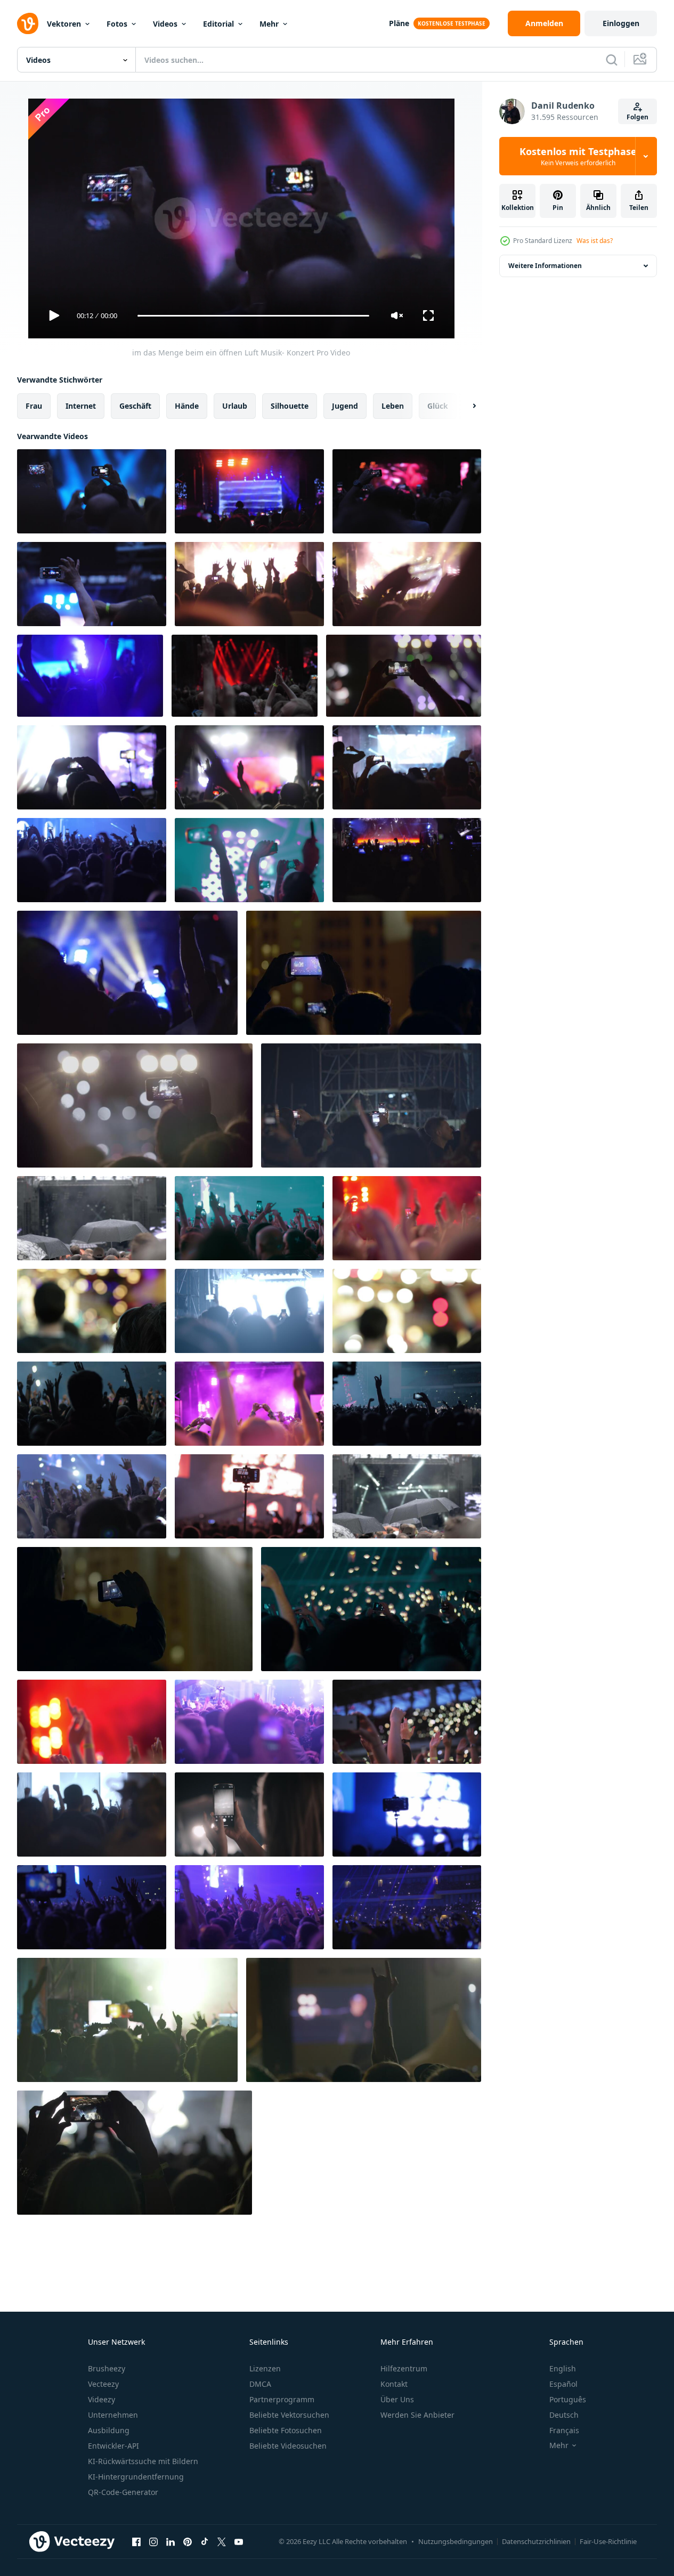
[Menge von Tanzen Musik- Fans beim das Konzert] (92, 860)
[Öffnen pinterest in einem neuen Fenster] (188, 2541)
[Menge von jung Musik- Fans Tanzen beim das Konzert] (407, 1404)
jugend (345, 406)
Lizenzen (265, 2368)
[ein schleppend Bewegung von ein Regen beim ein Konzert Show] (407, 1496)
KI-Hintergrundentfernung (136, 2477)
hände (187, 406)
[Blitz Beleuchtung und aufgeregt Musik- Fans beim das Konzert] (249, 1311)
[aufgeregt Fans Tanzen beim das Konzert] (92, 1404)
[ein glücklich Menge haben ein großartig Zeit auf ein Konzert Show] (92, 767)
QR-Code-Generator (123, 2492)
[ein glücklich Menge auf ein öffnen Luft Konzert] (249, 584)
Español (563, 2384)
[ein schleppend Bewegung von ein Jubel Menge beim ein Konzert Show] (245, 676)
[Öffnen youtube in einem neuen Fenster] (239, 2541)
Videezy (101, 2399)
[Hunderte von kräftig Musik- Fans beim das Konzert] (92, 1907)
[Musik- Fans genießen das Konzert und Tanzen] (371, 1105)
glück (438, 406)
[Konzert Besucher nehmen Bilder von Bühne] (249, 1814)
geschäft (135, 406)
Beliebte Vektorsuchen (289, 2415)
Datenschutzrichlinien (536, 2541)
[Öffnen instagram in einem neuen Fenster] (153, 2541)
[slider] (253, 316)
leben (393, 406)
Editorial (218, 24)
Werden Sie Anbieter (417, 2415)
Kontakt (394, 2384)
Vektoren (64, 24)
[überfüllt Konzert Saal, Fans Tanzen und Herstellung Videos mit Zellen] (249, 1218)
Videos (165, 24)
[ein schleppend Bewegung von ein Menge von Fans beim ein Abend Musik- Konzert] (127, 973)
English (563, 2368)
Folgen (638, 117)
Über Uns (397, 2399)
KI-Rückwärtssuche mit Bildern (143, 2461)
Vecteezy (103, 2384)
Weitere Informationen (545, 266)
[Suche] (612, 60)
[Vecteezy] (28, 23)
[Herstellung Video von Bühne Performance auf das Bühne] (135, 2153)
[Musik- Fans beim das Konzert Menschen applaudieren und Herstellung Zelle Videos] (407, 1722)
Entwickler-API (113, 2446)
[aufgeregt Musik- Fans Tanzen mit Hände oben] (249, 1722)
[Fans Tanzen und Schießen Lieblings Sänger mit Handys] (407, 1907)
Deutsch (564, 2415)
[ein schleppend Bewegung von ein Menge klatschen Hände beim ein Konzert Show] (407, 1218)
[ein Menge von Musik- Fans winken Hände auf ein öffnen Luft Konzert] (407, 584)
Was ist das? (595, 241)
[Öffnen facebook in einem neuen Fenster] (136, 2541)
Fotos (117, 24)
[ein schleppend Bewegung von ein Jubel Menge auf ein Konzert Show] (249, 767)
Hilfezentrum (404, 2368)
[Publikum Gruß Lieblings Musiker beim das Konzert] (249, 1404)
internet (81, 406)
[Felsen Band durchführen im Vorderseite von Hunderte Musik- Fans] (407, 767)
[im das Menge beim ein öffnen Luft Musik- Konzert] (92, 491)
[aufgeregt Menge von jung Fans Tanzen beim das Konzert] (92, 1814)
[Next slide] (465, 406)
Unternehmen (113, 2415)
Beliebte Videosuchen (288, 2446)
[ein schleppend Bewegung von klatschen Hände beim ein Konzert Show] (92, 1722)
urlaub (235, 406)
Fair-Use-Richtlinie (608, 2541)
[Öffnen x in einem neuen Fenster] (222, 2541)
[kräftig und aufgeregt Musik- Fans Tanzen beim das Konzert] (92, 1496)
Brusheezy (107, 2368)
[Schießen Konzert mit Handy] (407, 1814)
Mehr (269, 24)
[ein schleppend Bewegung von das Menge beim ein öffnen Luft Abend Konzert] (407, 491)
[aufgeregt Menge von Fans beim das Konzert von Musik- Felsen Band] (407, 860)
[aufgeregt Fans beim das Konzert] (127, 2020)
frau (34, 406)
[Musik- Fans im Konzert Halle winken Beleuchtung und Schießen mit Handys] (371, 1609)
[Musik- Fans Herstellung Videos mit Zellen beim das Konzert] (249, 860)
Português (568, 2399)
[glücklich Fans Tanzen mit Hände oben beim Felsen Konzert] (249, 1907)
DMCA (260, 2384)
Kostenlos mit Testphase (578, 156)
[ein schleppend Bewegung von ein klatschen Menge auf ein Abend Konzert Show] (90, 676)
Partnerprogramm (282, 2399)
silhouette (290, 406)
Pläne (399, 23)
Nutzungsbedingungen (456, 2541)
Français (564, 2430)
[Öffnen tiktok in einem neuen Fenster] (205, 2541)
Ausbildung (109, 2430)
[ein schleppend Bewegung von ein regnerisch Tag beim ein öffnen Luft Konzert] (92, 1218)
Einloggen (621, 23)
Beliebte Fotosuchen (286, 2430)
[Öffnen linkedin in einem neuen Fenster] (170, 2541)
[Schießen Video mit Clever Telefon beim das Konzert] (249, 1496)
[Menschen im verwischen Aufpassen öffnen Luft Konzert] (92, 1311)
